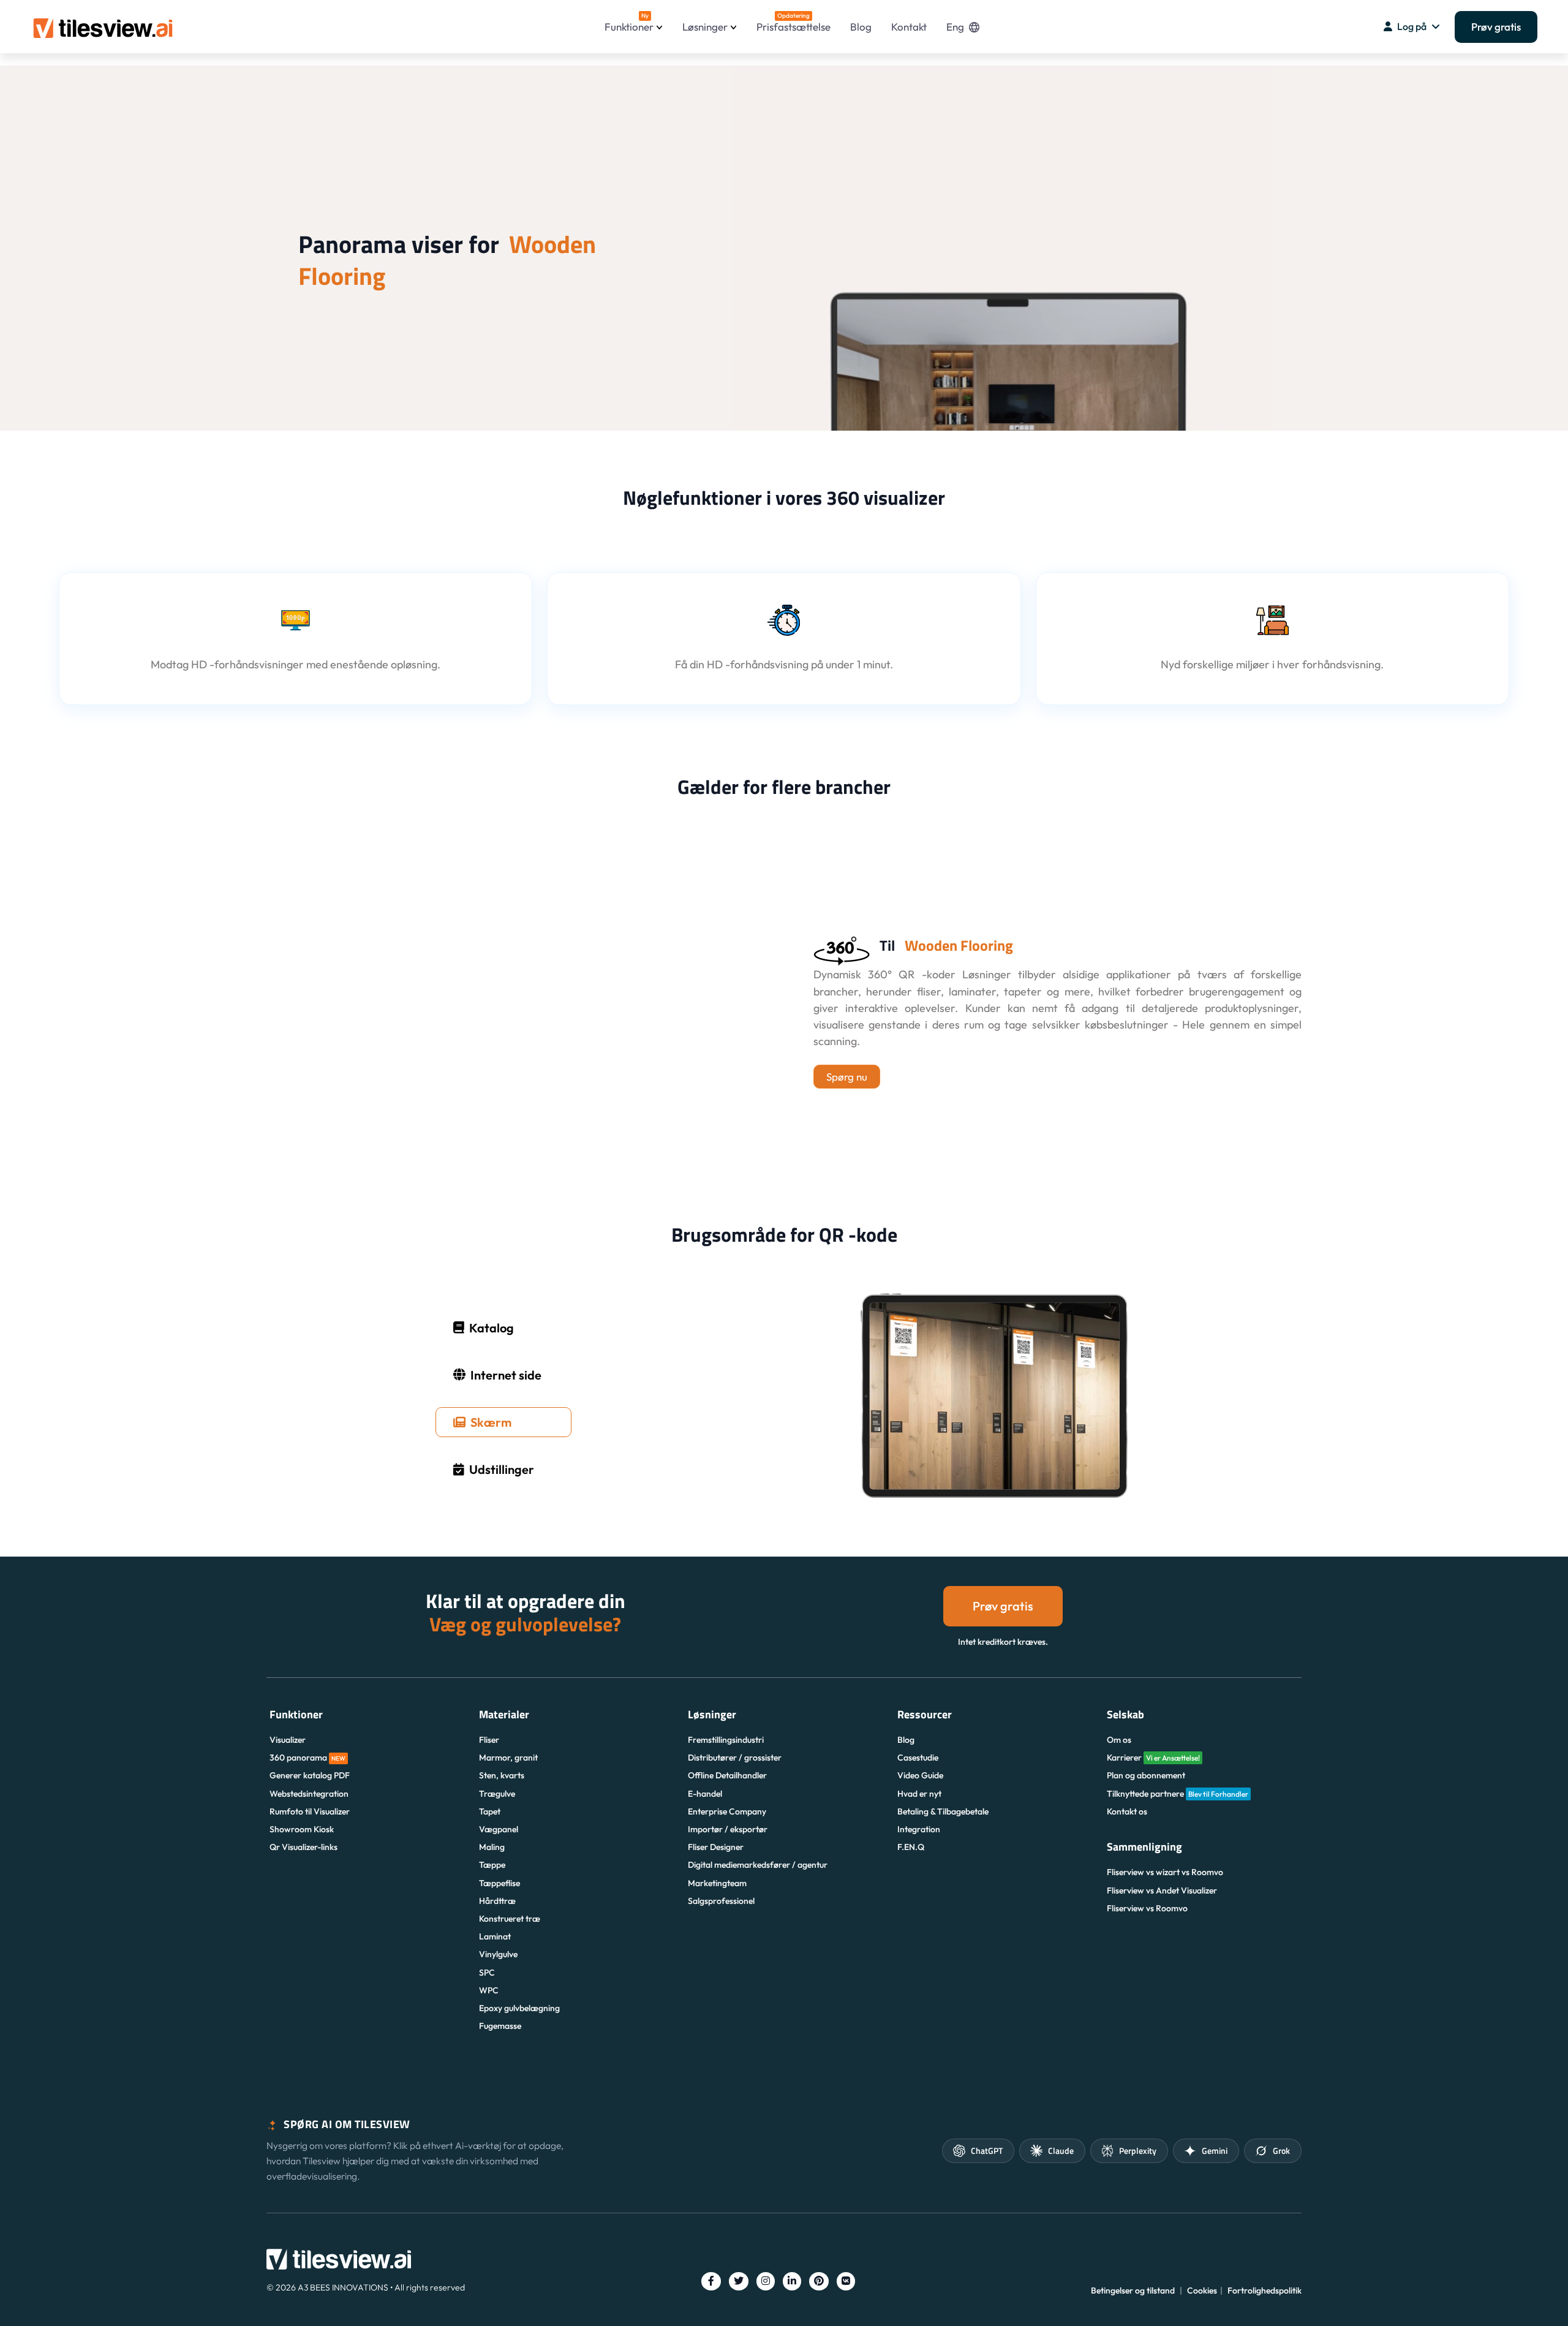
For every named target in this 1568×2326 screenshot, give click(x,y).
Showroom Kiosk (302, 1829)
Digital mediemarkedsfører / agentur (758, 1865)
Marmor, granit (508, 1758)
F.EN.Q (911, 1847)
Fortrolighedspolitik (1265, 2290)
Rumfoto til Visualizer (310, 1811)
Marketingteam (717, 1883)
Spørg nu (847, 1077)
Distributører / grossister (735, 1758)
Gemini (1215, 2150)
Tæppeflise (499, 1883)
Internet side (506, 1375)
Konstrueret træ (510, 1919)
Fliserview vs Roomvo (1147, 1908)
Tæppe (492, 1865)
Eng (955, 27)
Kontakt (909, 27)
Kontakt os (1127, 1811)
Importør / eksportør (728, 1829)
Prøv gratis (1496, 27)
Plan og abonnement (1146, 1775)
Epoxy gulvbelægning (519, 2008)
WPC (489, 1990)
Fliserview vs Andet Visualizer (1162, 1890)
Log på (1412, 26)
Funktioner (629, 22)
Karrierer (1153, 1758)
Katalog (492, 1328)
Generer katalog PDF (310, 1775)
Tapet (490, 1811)
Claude (1061, 2150)
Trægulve (497, 1794)
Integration (919, 1829)
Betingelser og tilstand (1133, 2290)
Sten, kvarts (502, 1775)
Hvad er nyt (919, 1794)
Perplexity (1138, 2150)
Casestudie (918, 1758)
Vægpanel (499, 1829)
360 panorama (307, 1758)
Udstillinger (502, 1469)
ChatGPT (987, 2150)
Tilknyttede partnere (1178, 1794)
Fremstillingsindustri (726, 1740)
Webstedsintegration (309, 1794)
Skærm (491, 1422)
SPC (487, 1973)
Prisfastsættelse (793, 22)
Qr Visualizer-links (303, 1847)
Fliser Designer (716, 1847)
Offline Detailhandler (727, 1775)
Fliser (489, 1740)
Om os (1119, 1740)
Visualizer (288, 1740)
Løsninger (705, 27)
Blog (861, 27)
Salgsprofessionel (721, 1901)
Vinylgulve (498, 1954)
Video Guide (920, 1775)
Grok (1281, 2150)
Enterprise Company (727, 1811)
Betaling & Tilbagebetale (943, 1811)
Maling (492, 1847)
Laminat (495, 1936)
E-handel (705, 1794)
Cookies (1202, 2290)
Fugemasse (500, 2026)
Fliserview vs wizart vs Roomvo (1165, 1872)
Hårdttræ (497, 1901)
